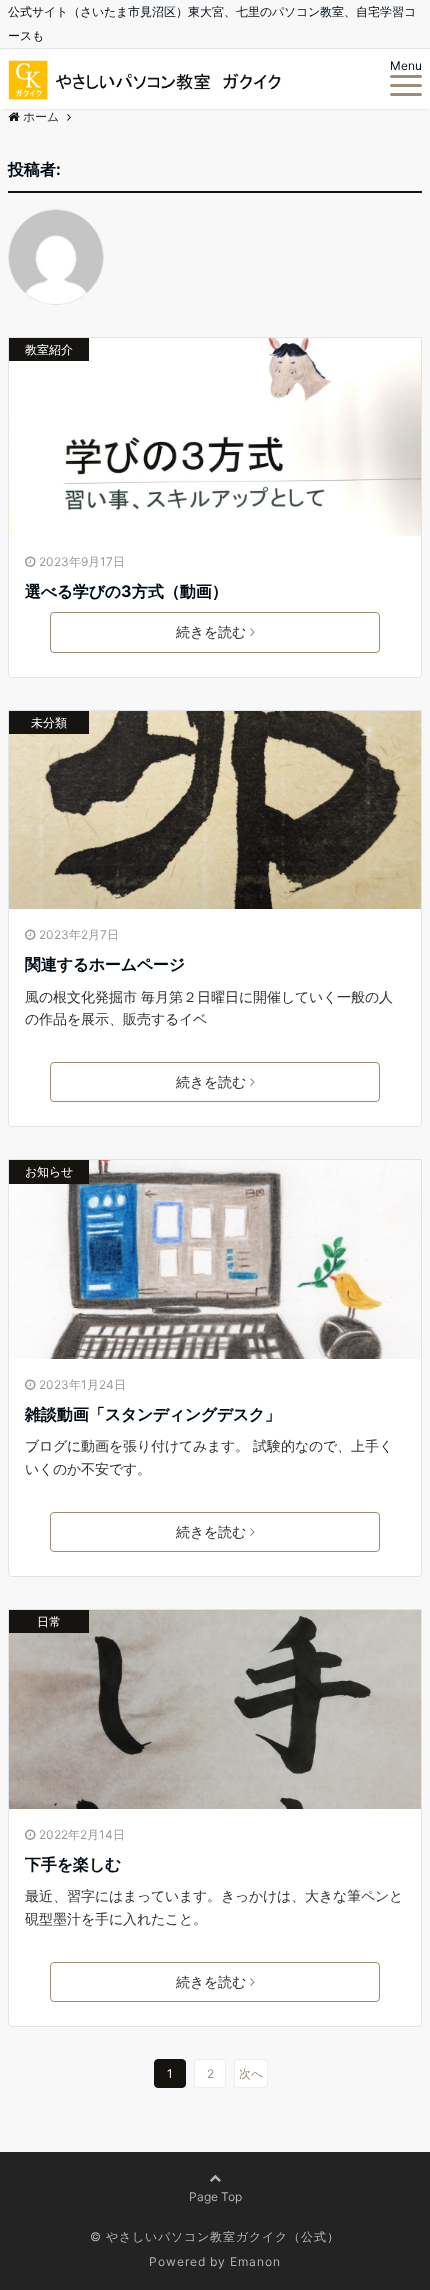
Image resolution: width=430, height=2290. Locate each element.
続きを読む (211, 631)
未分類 (49, 722)
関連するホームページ (105, 964)
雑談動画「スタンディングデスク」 (153, 1414)
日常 (49, 1621)
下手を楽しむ (73, 1864)
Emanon (255, 2261)
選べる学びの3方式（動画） (126, 591)
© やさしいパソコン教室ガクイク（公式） (215, 2236)
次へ (251, 2073)
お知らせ (49, 1171)
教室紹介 (49, 349)
